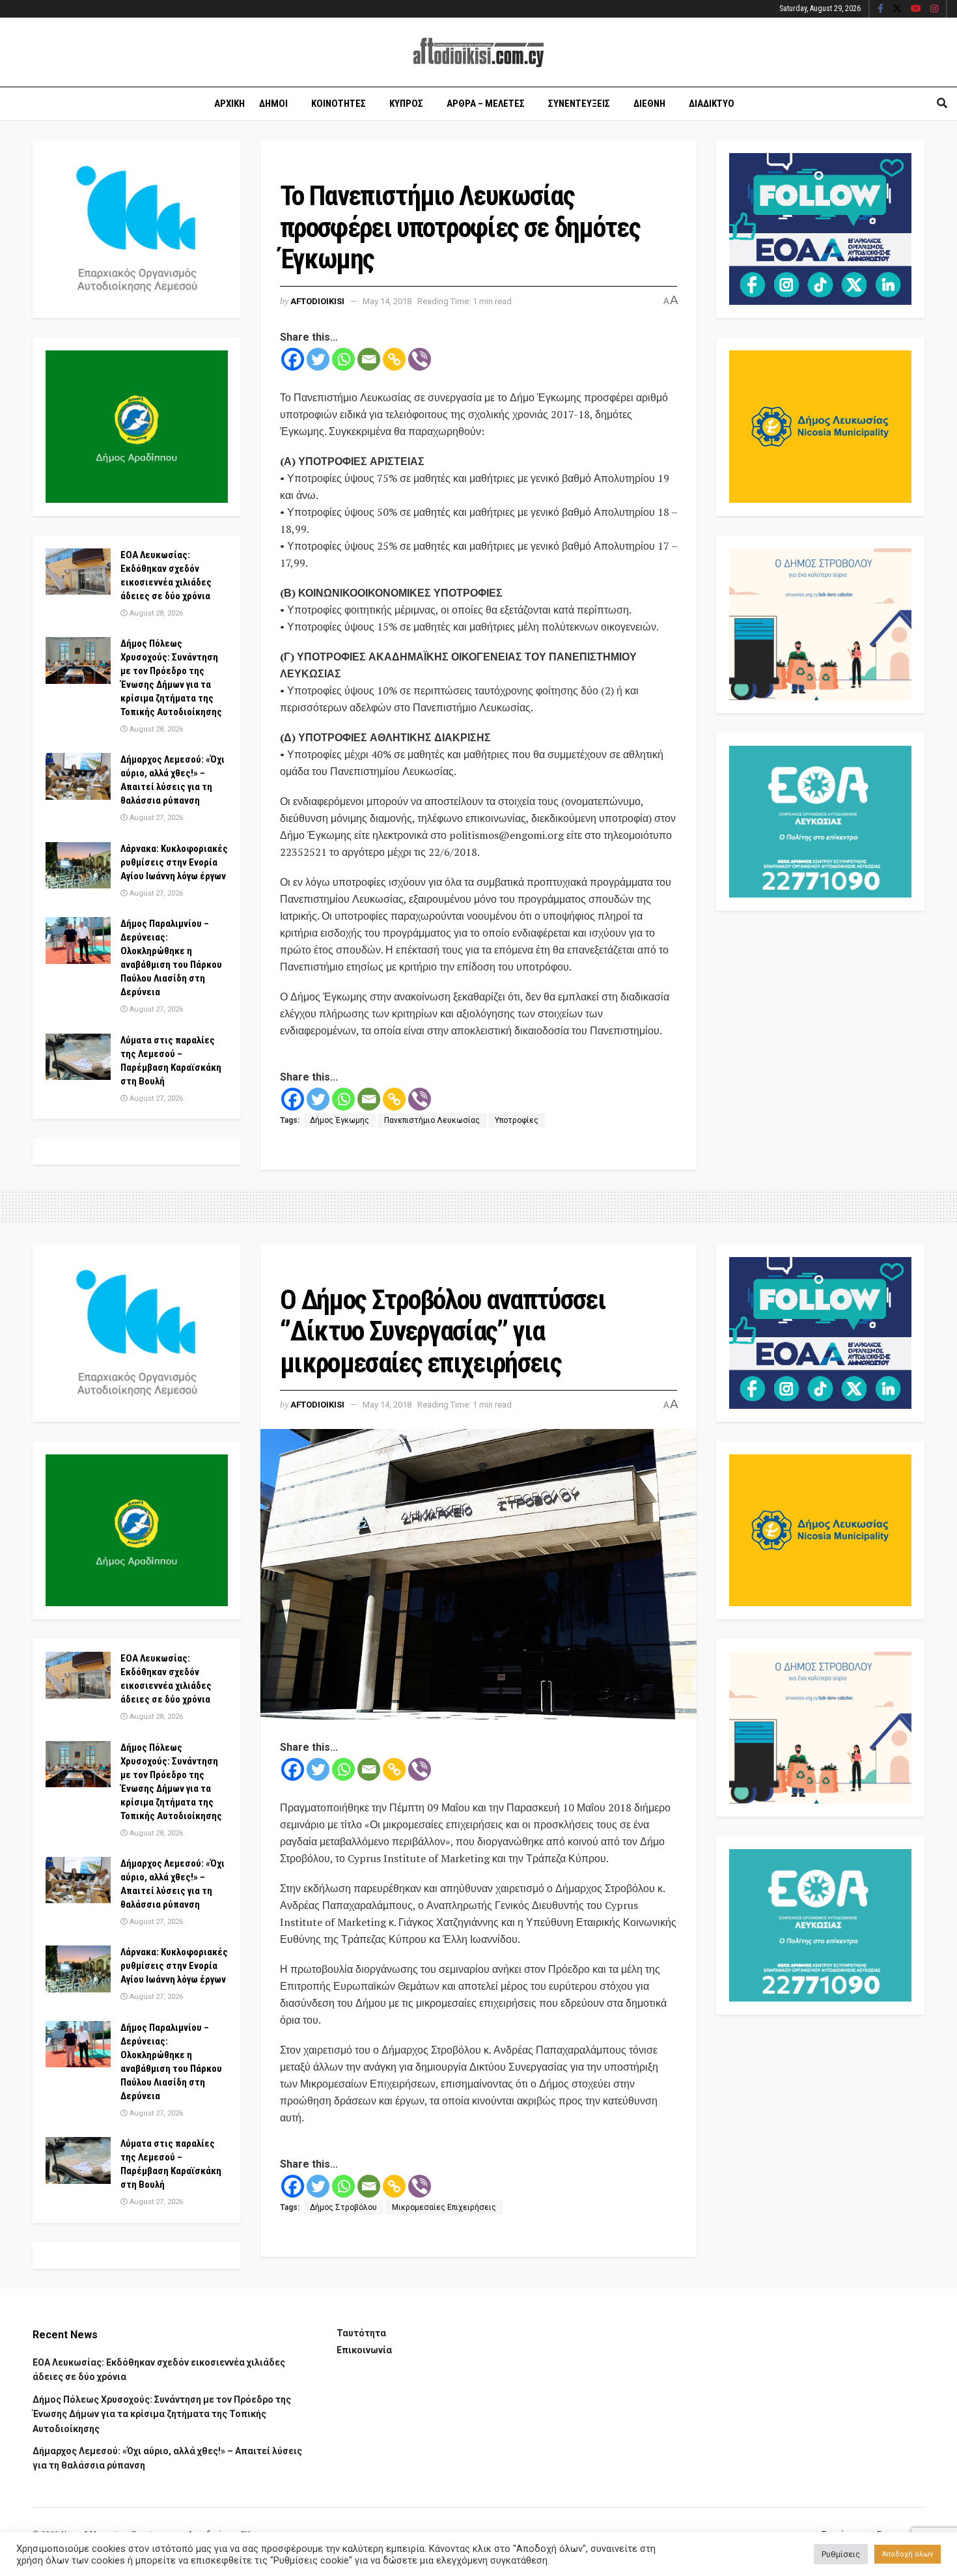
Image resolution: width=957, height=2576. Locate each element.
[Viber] (420, 359)
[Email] (369, 359)
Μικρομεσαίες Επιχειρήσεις (444, 2207)
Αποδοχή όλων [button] (908, 2554)
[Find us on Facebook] (881, 9)
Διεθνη (649, 104)
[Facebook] (293, 359)
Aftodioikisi (317, 301)
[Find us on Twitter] (897, 9)
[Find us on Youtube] (916, 9)
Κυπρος (406, 104)
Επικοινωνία (364, 2350)
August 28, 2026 (155, 613)
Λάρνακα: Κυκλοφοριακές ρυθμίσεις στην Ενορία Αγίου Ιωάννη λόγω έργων (174, 862)
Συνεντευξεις (579, 104)
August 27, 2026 (155, 818)
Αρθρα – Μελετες (486, 104)
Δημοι (273, 104)
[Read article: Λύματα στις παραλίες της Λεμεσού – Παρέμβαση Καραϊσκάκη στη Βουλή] (78, 1057)
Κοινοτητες (339, 104)
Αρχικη (229, 104)
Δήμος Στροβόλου (343, 2207)
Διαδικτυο (712, 104)
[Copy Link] (394, 359)
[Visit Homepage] (478, 52)
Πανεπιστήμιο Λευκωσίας (432, 1120)
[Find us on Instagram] (934, 9)
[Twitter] (318, 359)
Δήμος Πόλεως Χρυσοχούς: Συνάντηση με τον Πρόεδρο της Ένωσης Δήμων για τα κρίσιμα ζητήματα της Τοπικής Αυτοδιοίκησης (162, 2414)
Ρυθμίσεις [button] (841, 2554)
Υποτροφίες (517, 1120)
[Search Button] (942, 104)
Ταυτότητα (361, 2333)
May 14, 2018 (387, 301)
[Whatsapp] (343, 359)
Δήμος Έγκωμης (340, 1120)
